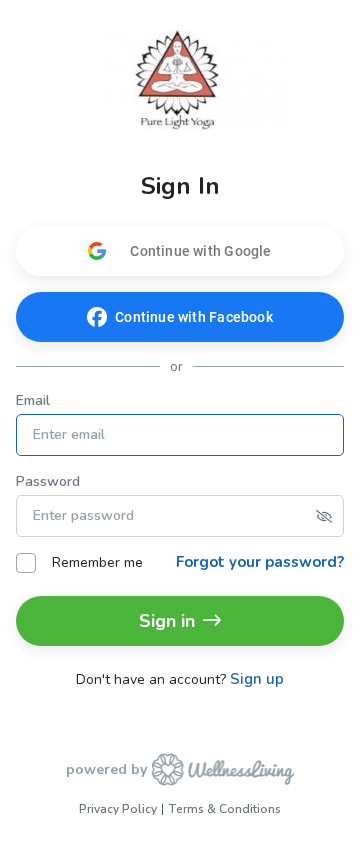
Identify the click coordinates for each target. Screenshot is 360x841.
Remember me (97, 562)
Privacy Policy (118, 809)
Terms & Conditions (224, 809)
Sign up (257, 679)
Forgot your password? (260, 562)
